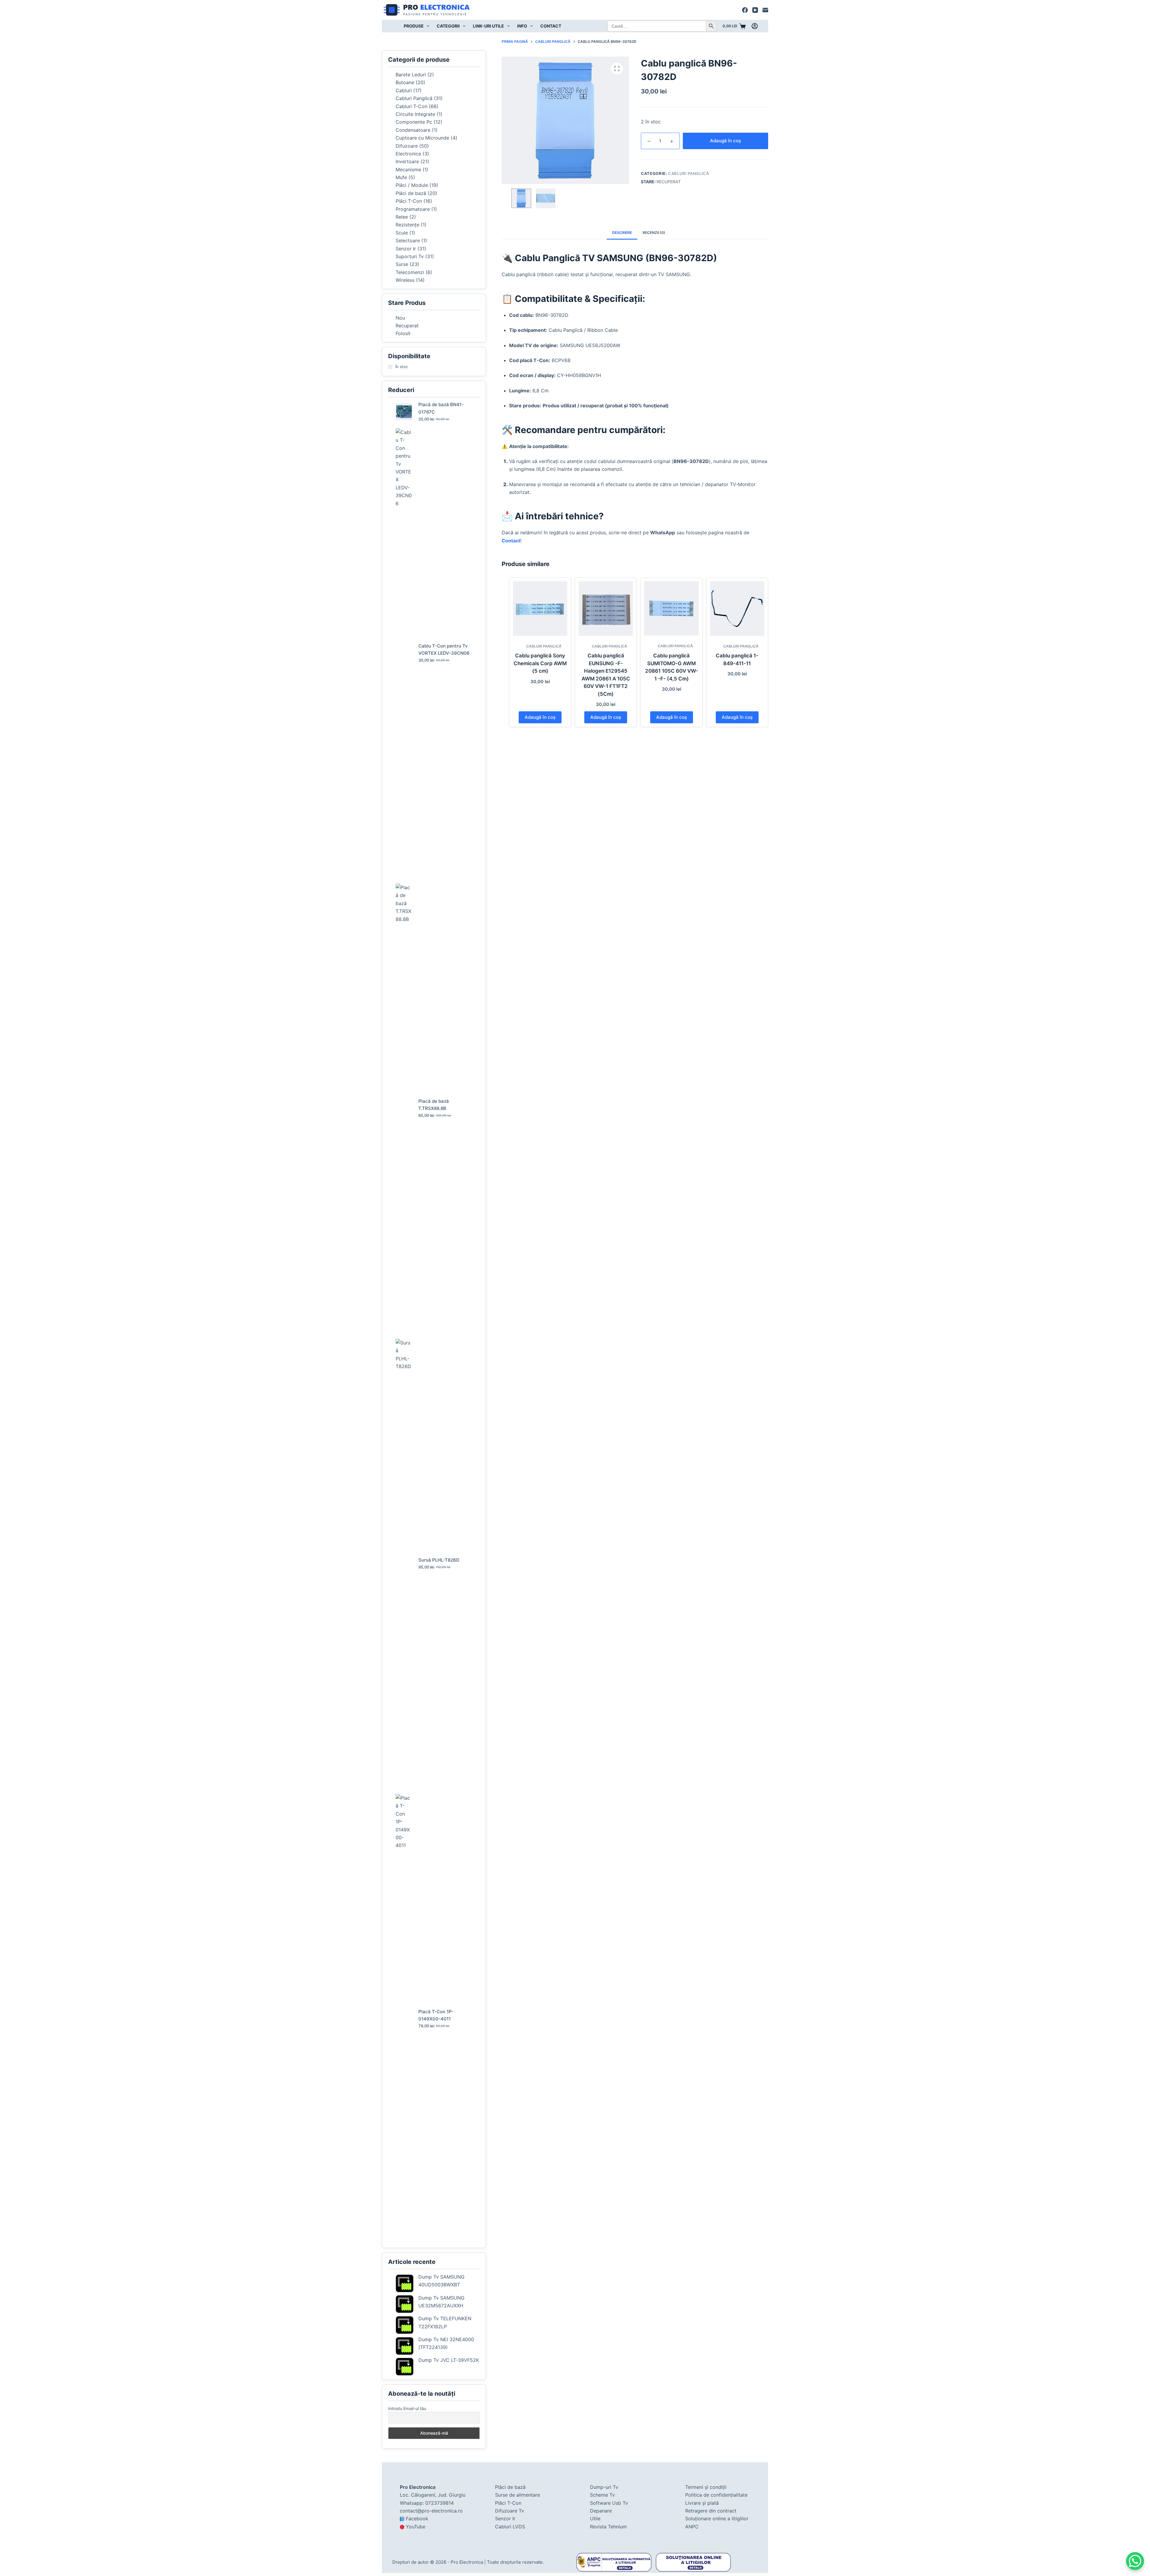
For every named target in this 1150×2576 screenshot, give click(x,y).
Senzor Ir (406, 249)
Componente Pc (414, 122)
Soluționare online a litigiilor (717, 2518)
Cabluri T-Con (411, 106)
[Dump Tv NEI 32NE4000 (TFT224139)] (405, 2346)
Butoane (405, 82)
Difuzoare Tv (510, 2511)
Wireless (405, 280)
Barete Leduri (411, 75)
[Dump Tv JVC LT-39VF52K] (405, 2367)
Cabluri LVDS (510, 2527)
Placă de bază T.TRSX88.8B (434, 1105)
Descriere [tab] (622, 233)
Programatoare (413, 209)
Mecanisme (408, 170)
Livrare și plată (702, 2503)
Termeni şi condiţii (706, 2487)
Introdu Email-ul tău (407, 2408)
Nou (400, 318)
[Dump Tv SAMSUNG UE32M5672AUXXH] (405, 2304)
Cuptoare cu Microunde (422, 138)
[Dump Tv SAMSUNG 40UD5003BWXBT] (405, 2283)
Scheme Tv (602, 2495)
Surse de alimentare (517, 2495)
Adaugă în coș (725, 141)
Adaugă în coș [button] (540, 717)
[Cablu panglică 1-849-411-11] (737, 608)
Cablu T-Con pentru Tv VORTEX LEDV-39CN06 (444, 650)
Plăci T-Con (409, 201)
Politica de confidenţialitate (716, 2495)
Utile (595, 2518)
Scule (402, 233)
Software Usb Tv (609, 2503)
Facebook (417, 2518)
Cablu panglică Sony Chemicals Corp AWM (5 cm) (540, 663)
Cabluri (404, 90)
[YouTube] (755, 10)
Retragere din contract (711, 2511)
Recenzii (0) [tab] (654, 233)
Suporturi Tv (410, 256)
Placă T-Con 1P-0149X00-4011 (436, 2015)
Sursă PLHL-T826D (439, 1560)
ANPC (692, 2527)
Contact (551, 26)
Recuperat (669, 182)
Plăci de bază (411, 193)
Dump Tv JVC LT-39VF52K (449, 2360)
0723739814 (439, 2503)
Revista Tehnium (608, 2527)
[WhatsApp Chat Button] (1135, 2561)
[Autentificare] (755, 26)
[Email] (765, 10)
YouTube (416, 2527)
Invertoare (407, 161)
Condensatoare (413, 130)
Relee (402, 217)
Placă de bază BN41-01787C (441, 408)
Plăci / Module (412, 185)
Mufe (401, 177)
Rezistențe (407, 225)
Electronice (408, 154)
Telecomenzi (410, 272)
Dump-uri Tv (604, 2487)
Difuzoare (407, 146)
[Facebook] (745, 10)
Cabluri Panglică (689, 173)
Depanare (601, 2511)
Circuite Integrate (415, 114)
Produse (414, 26)
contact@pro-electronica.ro (431, 2511)
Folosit (403, 333)
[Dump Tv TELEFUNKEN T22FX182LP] (405, 2325)
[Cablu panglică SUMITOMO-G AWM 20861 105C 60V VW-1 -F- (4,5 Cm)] (671, 608)
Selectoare (408, 240)
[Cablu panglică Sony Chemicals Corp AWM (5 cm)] (540, 608)
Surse (402, 264)
